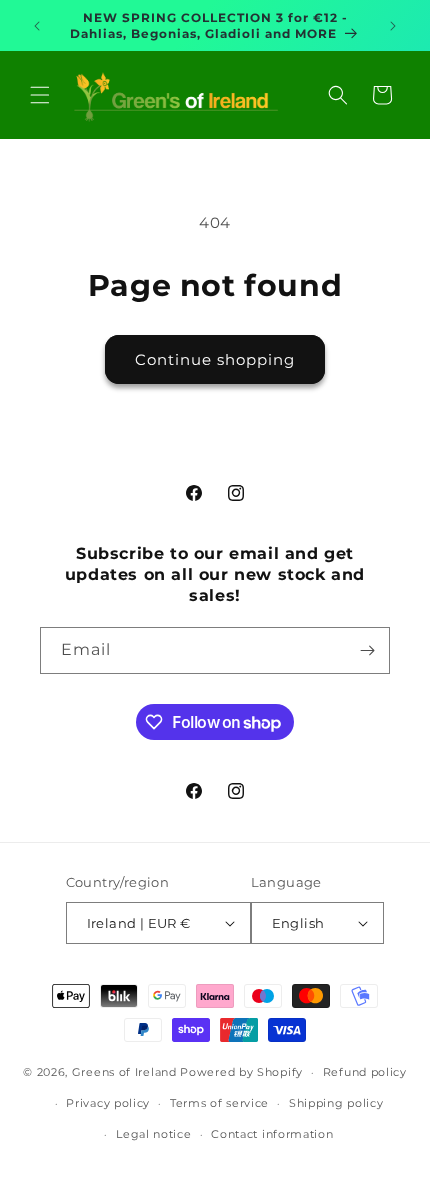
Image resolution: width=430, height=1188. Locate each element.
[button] (40, 95)
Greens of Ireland (124, 1072)
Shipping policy (336, 1103)
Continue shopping (215, 359)
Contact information (272, 1134)
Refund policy (365, 1072)
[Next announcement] (393, 26)
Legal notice (153, 1134)
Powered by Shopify (241, 1072)
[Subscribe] (367, 650)
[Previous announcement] (37, 26)
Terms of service (219, 1103)
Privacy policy (108, 1103)
